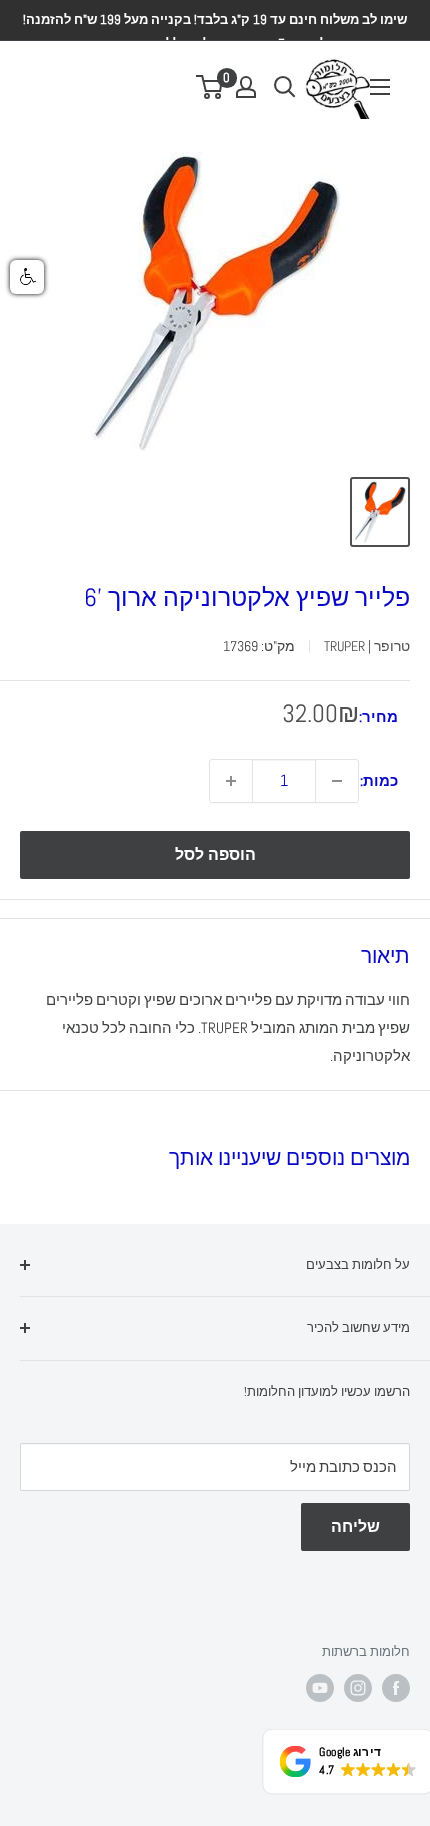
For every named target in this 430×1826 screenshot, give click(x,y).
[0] (210, 87)
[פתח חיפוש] (285, 87)
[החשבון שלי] (246, 87)
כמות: (379, 780)
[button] (27, 277)
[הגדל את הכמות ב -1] (231, 781)
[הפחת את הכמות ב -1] (337, 781)
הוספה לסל (215, 854)
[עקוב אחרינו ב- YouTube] (320, 1688)
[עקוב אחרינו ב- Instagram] (358, 1688)
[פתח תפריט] (380, 87)
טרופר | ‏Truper (367, 646)
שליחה (355, 1526)
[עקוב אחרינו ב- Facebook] (396, 1688)
